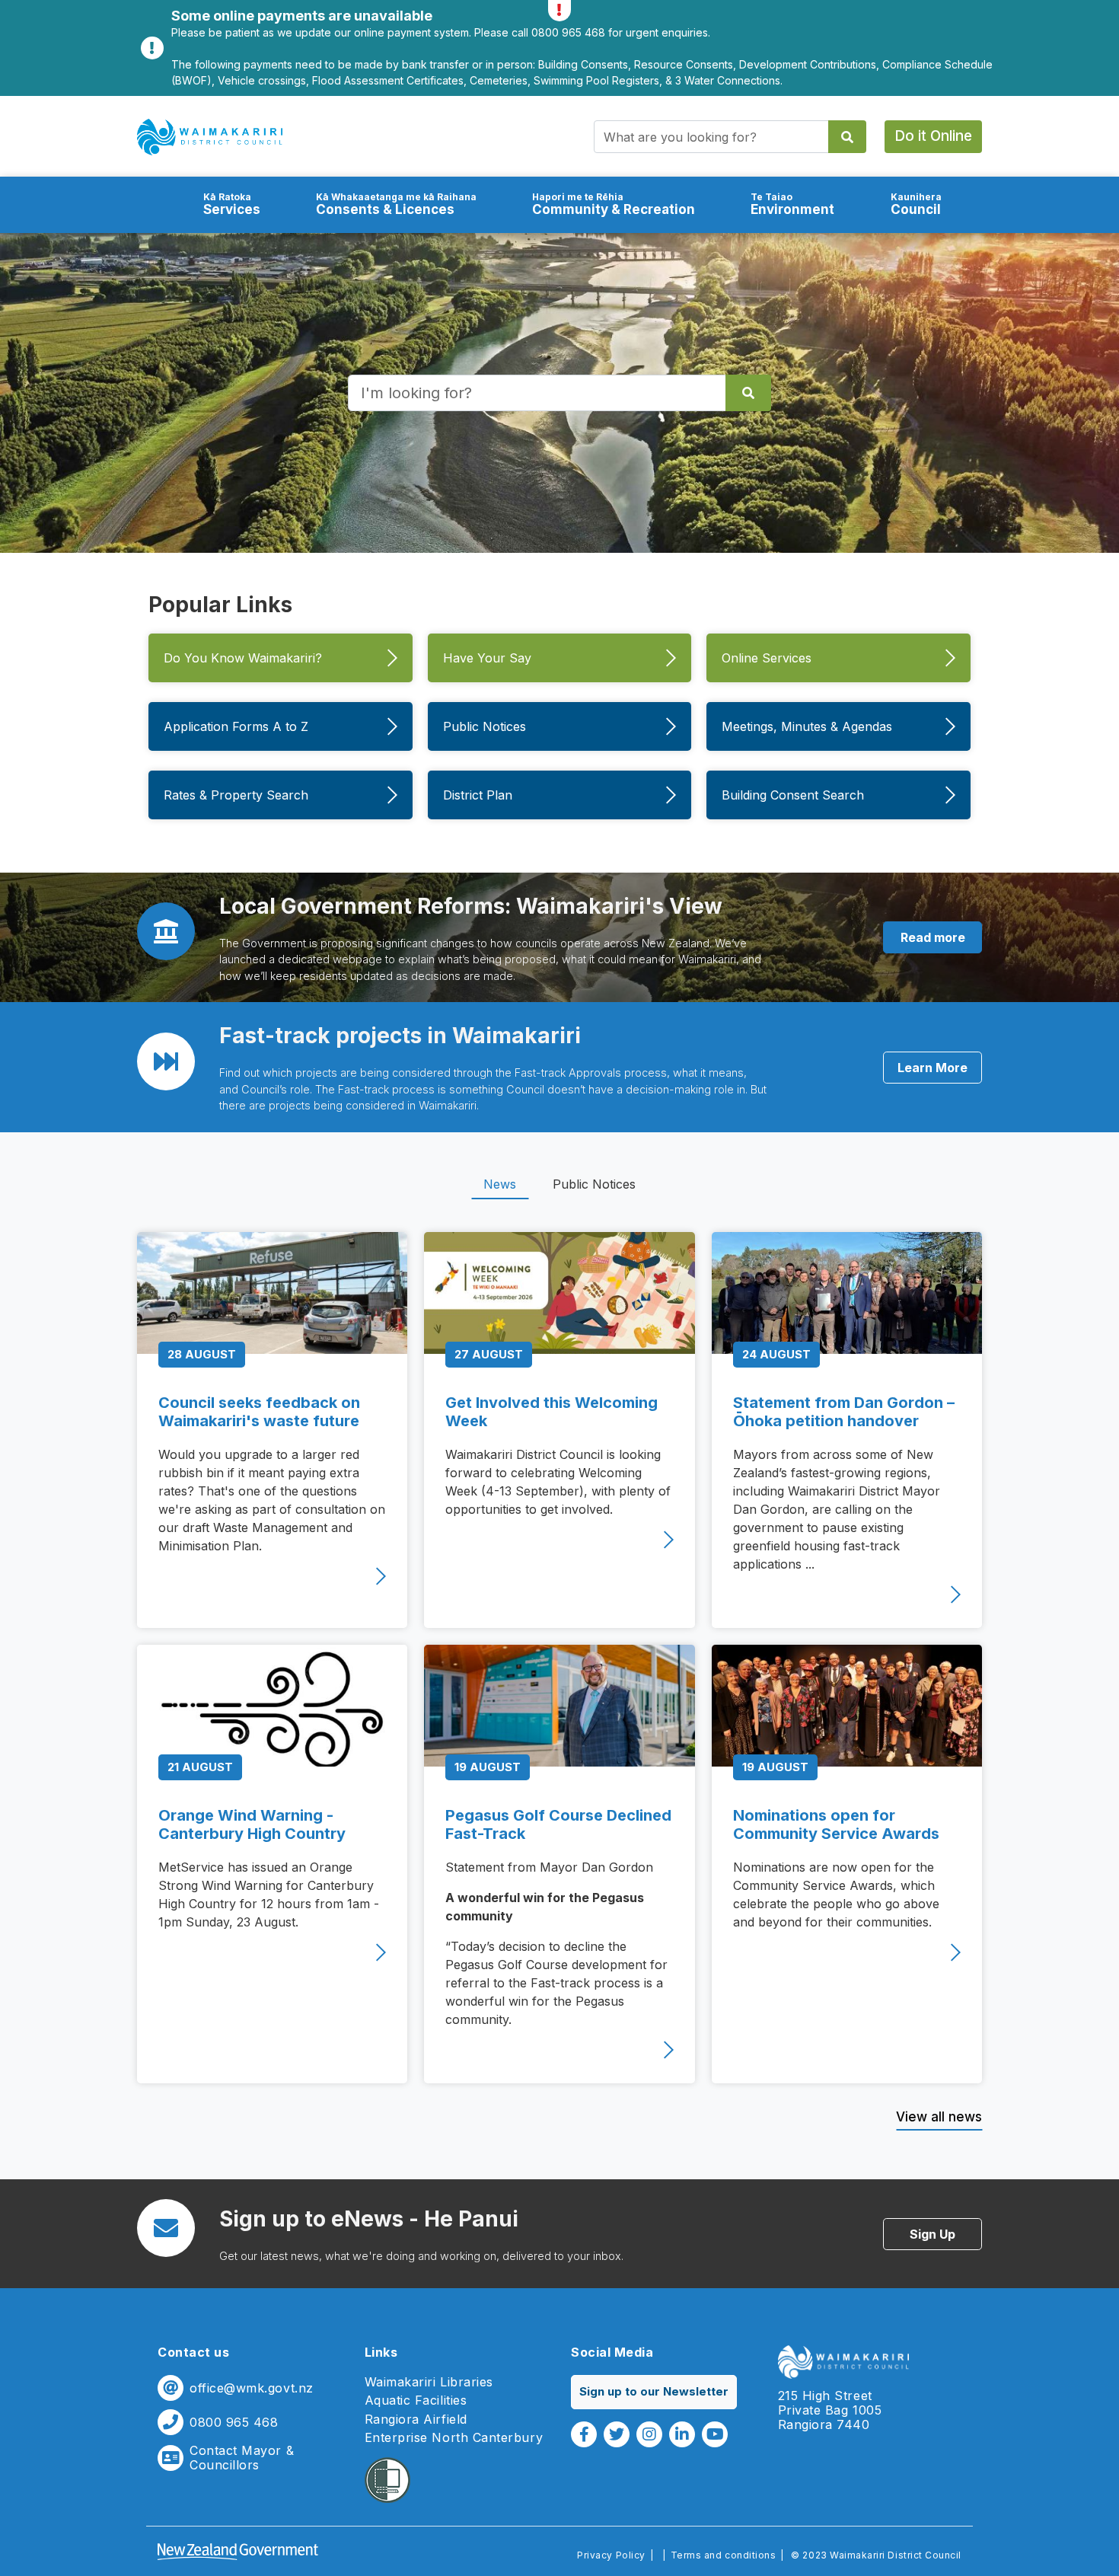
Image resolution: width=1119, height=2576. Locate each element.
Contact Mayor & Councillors (242, 2458)
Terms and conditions (724, 2555)
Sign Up (932, 2234)
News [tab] (500, 1184)
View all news (939, 2117)
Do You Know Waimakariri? (243, 658)
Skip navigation (559, 96)
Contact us (193, 2352)
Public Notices (485, 726)
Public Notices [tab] (594, 1184)
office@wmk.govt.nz (252, 2388)
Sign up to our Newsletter (654, 2391)
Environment (792, 204)
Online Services (767, 658)
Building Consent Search (793, 795)
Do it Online (933, 136)
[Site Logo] (210, 137)
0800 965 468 (234, 2423)
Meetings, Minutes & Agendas (807, 726)
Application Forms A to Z (236, 726)
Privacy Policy (611, 2555)
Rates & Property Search (236, 795)
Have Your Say (487, 658)
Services (232, 204)
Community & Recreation (614, 204)
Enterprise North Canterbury (454, 2438)
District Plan (478, 795)
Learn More (932, 1068)
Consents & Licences (396, 204)
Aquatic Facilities (416, 2400)
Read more (933, 937)
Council (916, 204)
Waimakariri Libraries (429, 2382)
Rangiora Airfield (416, 2420)
